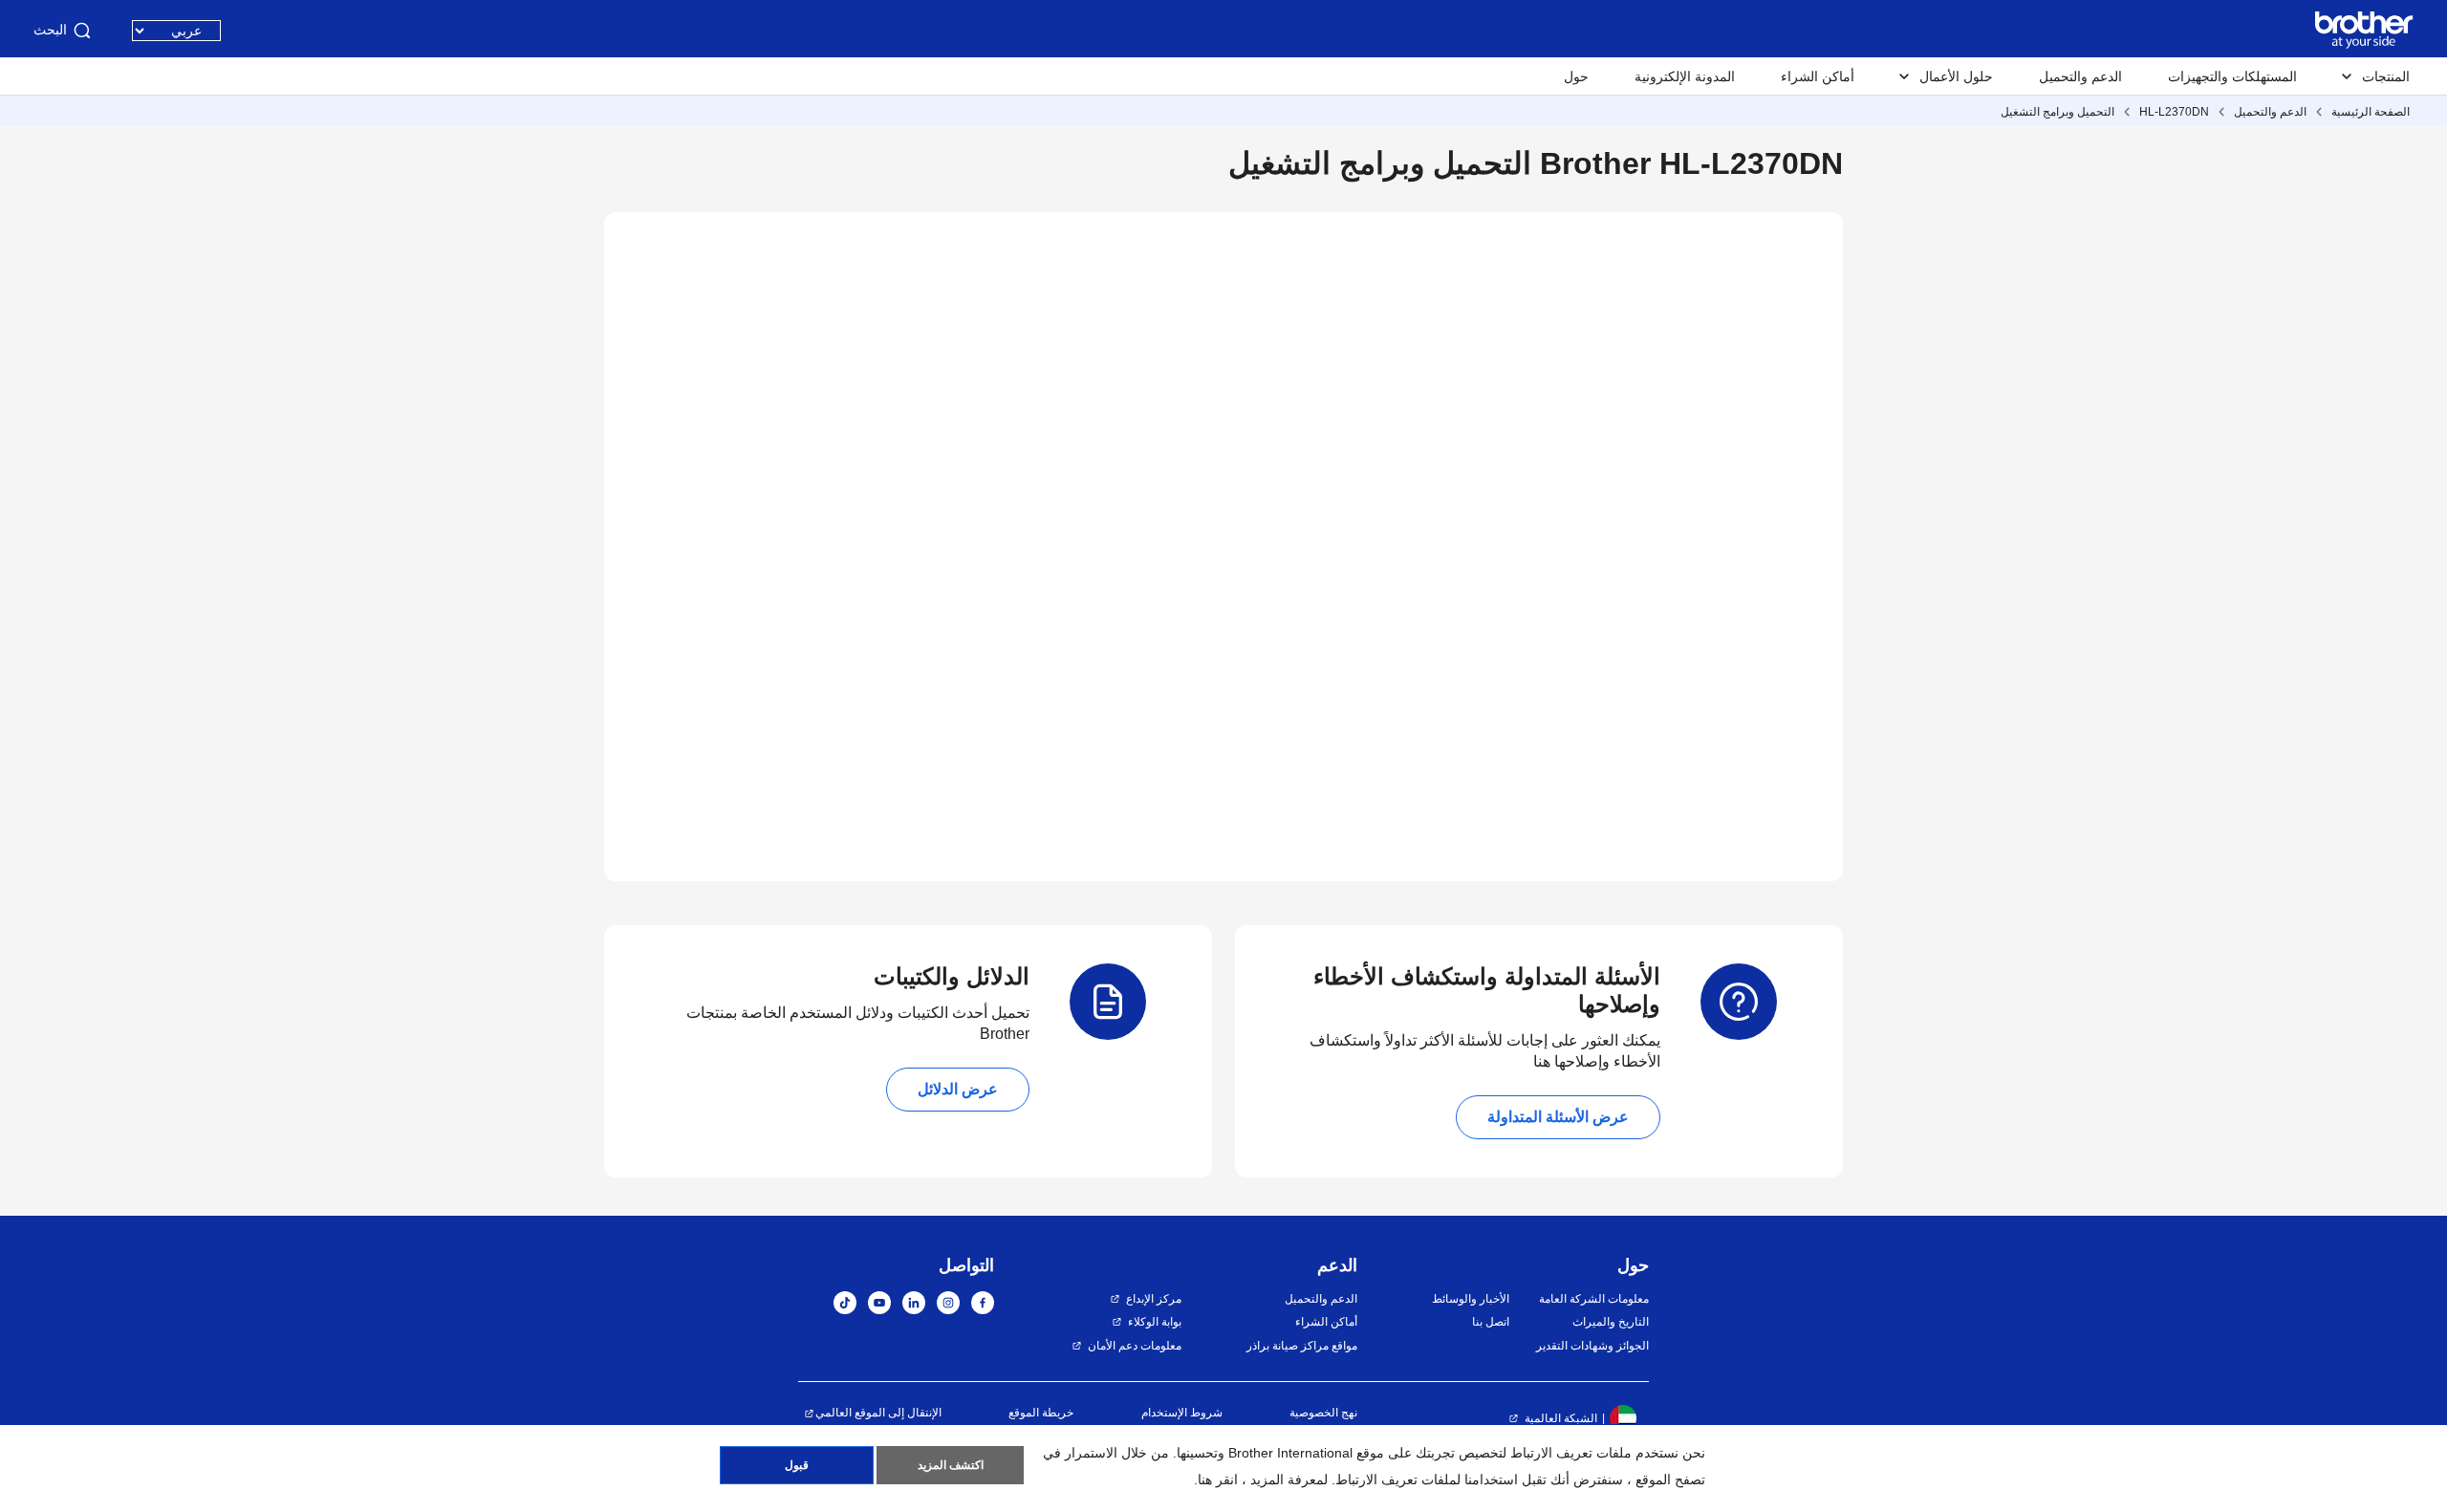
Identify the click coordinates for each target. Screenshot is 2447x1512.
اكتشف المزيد (951, 1465)
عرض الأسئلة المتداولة (1558, 1117)
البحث (50, 30)
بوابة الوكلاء (1155, 1322)
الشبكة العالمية (1561, 1418)
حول (1576, 76)
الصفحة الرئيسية (2371, 112)
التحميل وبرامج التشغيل (2057, 112)
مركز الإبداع (1154, 1299)
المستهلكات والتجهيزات (2232, 76)
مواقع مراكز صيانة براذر (1302, 1346)
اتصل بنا (1490, 1322)
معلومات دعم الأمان (1135, 1346)
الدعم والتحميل (2080, 76)
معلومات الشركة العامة (1594, 1299)
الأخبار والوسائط (1470, 1299)
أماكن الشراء (1818, 76)
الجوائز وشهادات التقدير (1592, 1346)
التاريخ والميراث (1611, 1322)
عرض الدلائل (958, 1089)
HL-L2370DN (2174, 112)
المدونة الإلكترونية (1685, 76)
